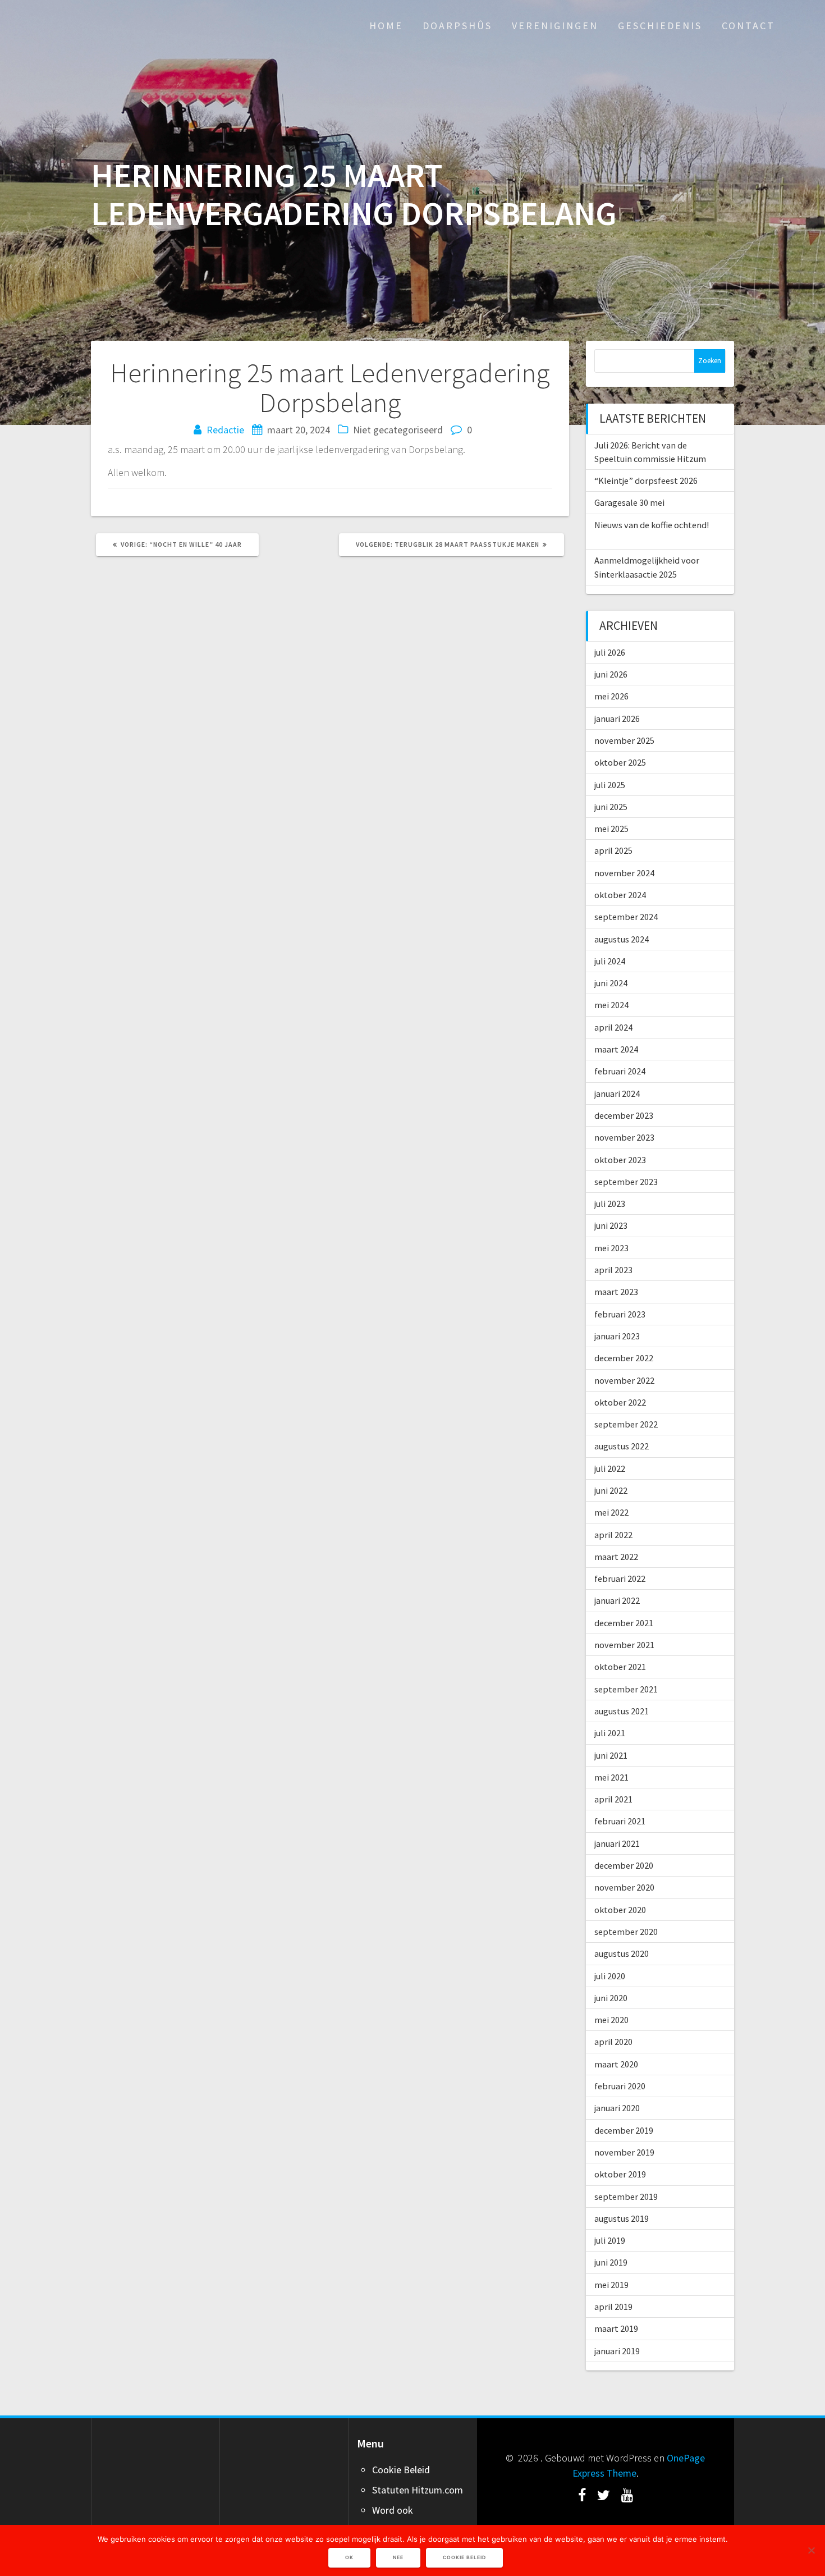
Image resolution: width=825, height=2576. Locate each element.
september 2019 (626, 2197)
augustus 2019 (622, 2218)
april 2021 (613, 1799)
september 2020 (626, 1932)
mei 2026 (611, 696)
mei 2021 (611, 1777)
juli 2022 (610, 1468)
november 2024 (624, 873)
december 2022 (624, 1358)
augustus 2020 (622, 1953)
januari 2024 (617, 1093)
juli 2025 (610, 785)
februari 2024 (620, 1071)
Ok (349, 2557)
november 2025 (624, 740)
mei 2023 (611, 1248)
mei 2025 (611, 829)
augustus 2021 (622, 1711)
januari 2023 (617, 1336)
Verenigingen (555, 26)
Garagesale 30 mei (629, 502)
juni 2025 (611, 807)
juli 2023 (610, 1204)
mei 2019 (611, 2285)
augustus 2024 (622, 939)
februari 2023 (620, 1314)
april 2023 (613, 1270)
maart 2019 (616, 2328)
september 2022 (626, 1424)
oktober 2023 (620, 1160)
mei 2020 (611, 2020)
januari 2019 (617, 2351)
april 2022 (613, 1535)
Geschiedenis (660, 26)
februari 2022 (620, 1578)
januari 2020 (617, 2108)
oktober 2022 (620, 1402)
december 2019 (624, 2130)
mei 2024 (611, 1005)
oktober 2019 (620, 2174)
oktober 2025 (620, 762)
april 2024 (613, 1027)
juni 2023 (611, 1225)
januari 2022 (617, 1600)
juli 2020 (610, 1976)
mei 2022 (611, 1512)
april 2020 (613, 2042)
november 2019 (624, 2152)
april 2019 (613, 2307)
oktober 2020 (620, 1910)
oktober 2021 (620, 1667)
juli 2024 (610, 961)
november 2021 (624, 1645)
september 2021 (626, 1689)
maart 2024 (616, 1049)
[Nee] (811, 2550)
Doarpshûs (457, 26)
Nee (398, 2557)
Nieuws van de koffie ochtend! (652, 525)
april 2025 (613, 850)
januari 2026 (617, 719)
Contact (748, 26)
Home (386, 26)
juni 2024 (611, 983)
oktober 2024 (620, 895)
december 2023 (624, 1115)
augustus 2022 (622, 1446)
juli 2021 (610, 1733)
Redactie (225, 430)
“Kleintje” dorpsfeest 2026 (646, 481)
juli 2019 (610, 2240)
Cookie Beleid (401, 2470)
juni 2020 (611, 1998)
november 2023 (624, 1137)
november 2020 (624, 1887)
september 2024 (626, 917)
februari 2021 (620, 1821)
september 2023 (626, 1182)
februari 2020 (620, 2086)
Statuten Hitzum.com (418, 2490)
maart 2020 (616, 2064)
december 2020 (624, 1865)
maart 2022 (616, 1557)
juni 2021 (611, 1755)
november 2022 (624, 1380)
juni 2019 (611, 2262)
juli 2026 (610, 652)
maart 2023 (616, 1292)
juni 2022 (611, 1490)
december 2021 (624, 1623)
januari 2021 (617, 1843)
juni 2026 (611, 674)
